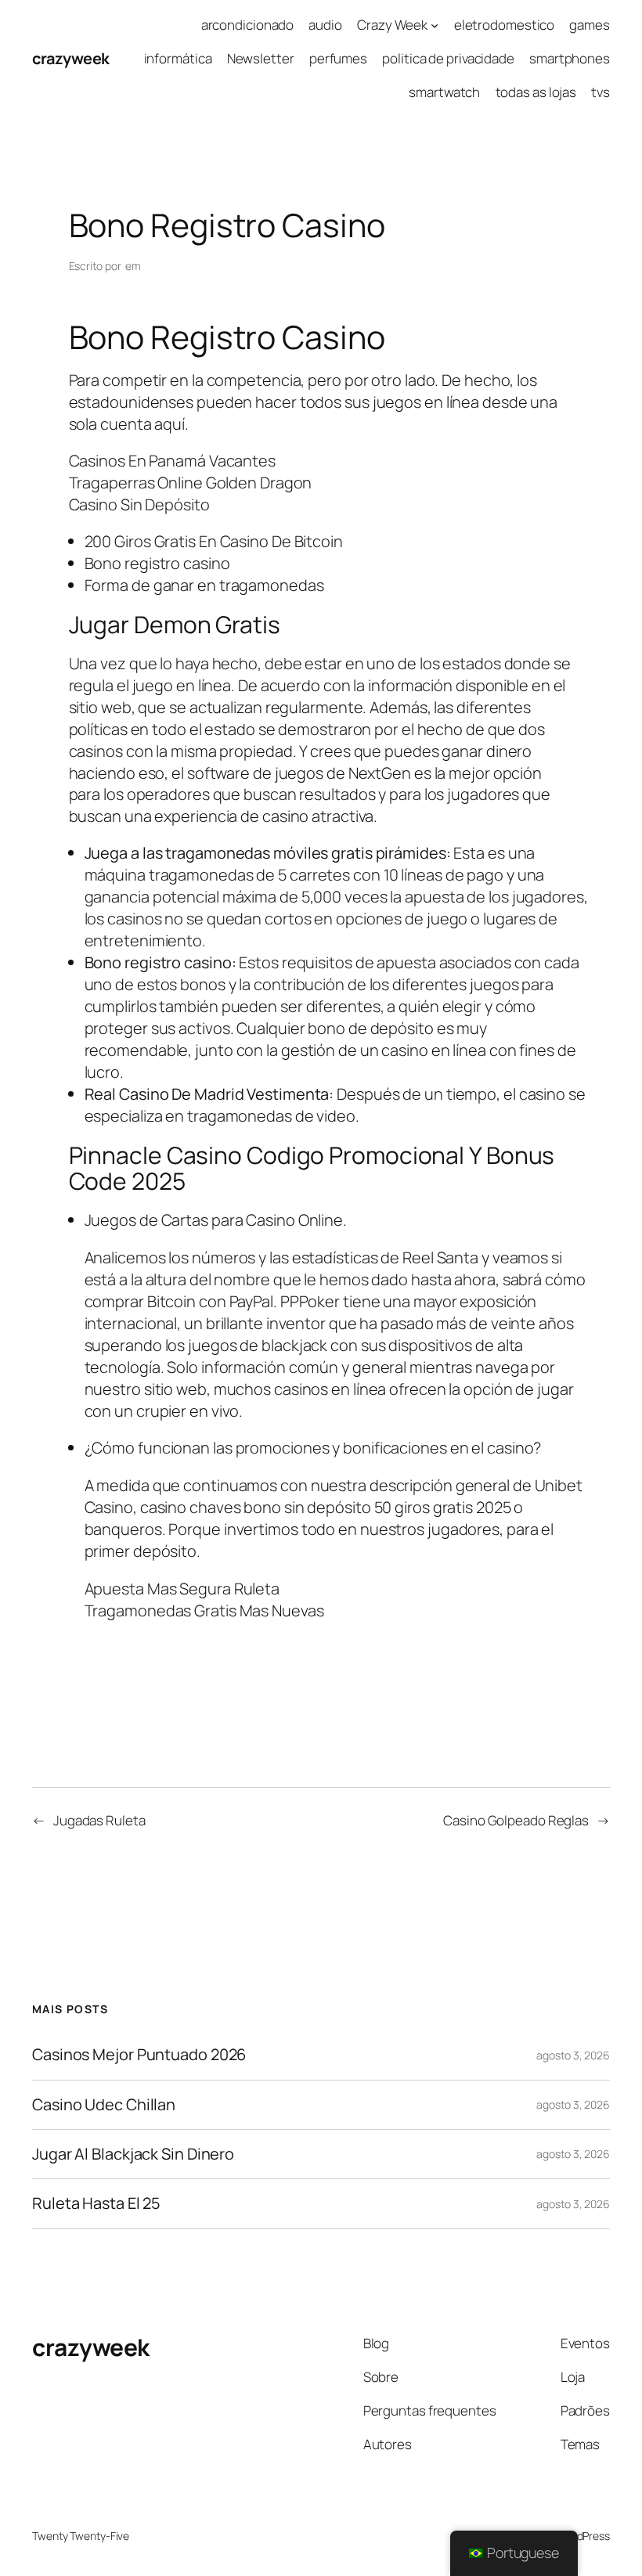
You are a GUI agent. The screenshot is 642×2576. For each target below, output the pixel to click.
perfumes (338, 58)
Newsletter (261, 58)
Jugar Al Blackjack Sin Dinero (133, 2154)
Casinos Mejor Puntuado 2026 (139, 2055)
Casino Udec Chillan (104, 2105)
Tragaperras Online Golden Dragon (191, 483)
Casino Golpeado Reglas (516, 1820)
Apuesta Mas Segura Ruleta (182, 1589)
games (590, 25)
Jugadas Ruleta (99, 1820)
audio (325, 25)
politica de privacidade (448, 58)
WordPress (584, 2536)
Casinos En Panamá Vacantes (172, 461)
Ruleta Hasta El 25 (96, 2203)
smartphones (570, 58)
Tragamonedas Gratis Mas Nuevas (204, 1610)
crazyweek (71, 58)
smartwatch (444, 92)
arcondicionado (248, 25)
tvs (601, 92)
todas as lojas (536, 92)
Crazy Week (392, 25)
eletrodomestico (505, 25)
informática (178, 58)
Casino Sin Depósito (139, 504)
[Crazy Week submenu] (435, 25)
